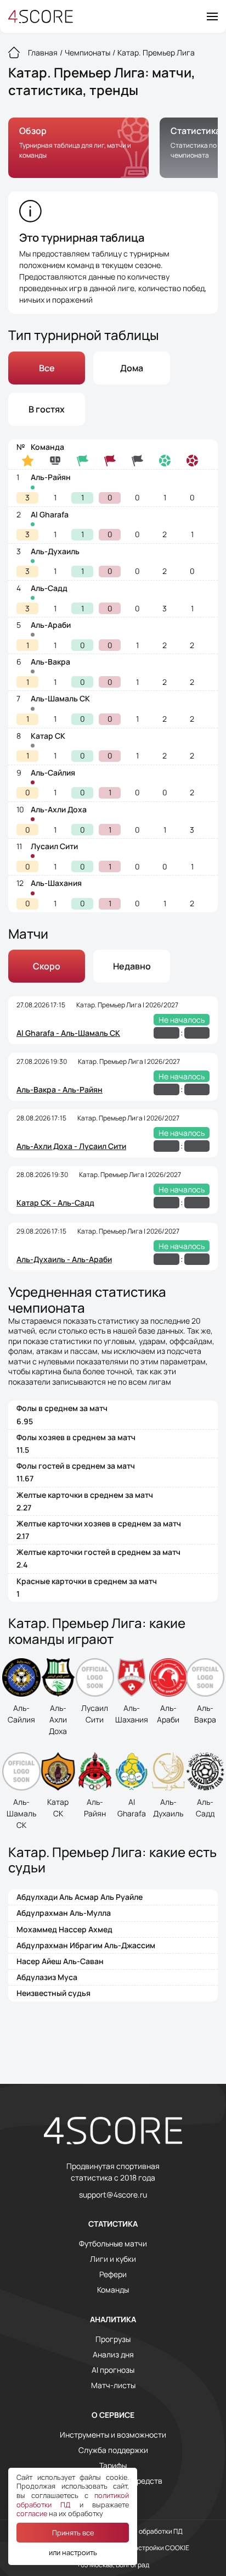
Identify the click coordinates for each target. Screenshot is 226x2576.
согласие (32, 2513)
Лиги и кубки (113, 2259)
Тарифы (113, 2466)
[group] (78, 148)
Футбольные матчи (113, 2244)
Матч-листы (113, 2385)
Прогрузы (113, 2339)
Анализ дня (113, 2355)
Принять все (73, 2533)
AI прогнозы (113, 2370)
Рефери (113, 2274)
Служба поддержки (113, 2450)
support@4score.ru (113, 2195)
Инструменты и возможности (113, 2435)
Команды (113, 2290)
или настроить (73, 2552)
